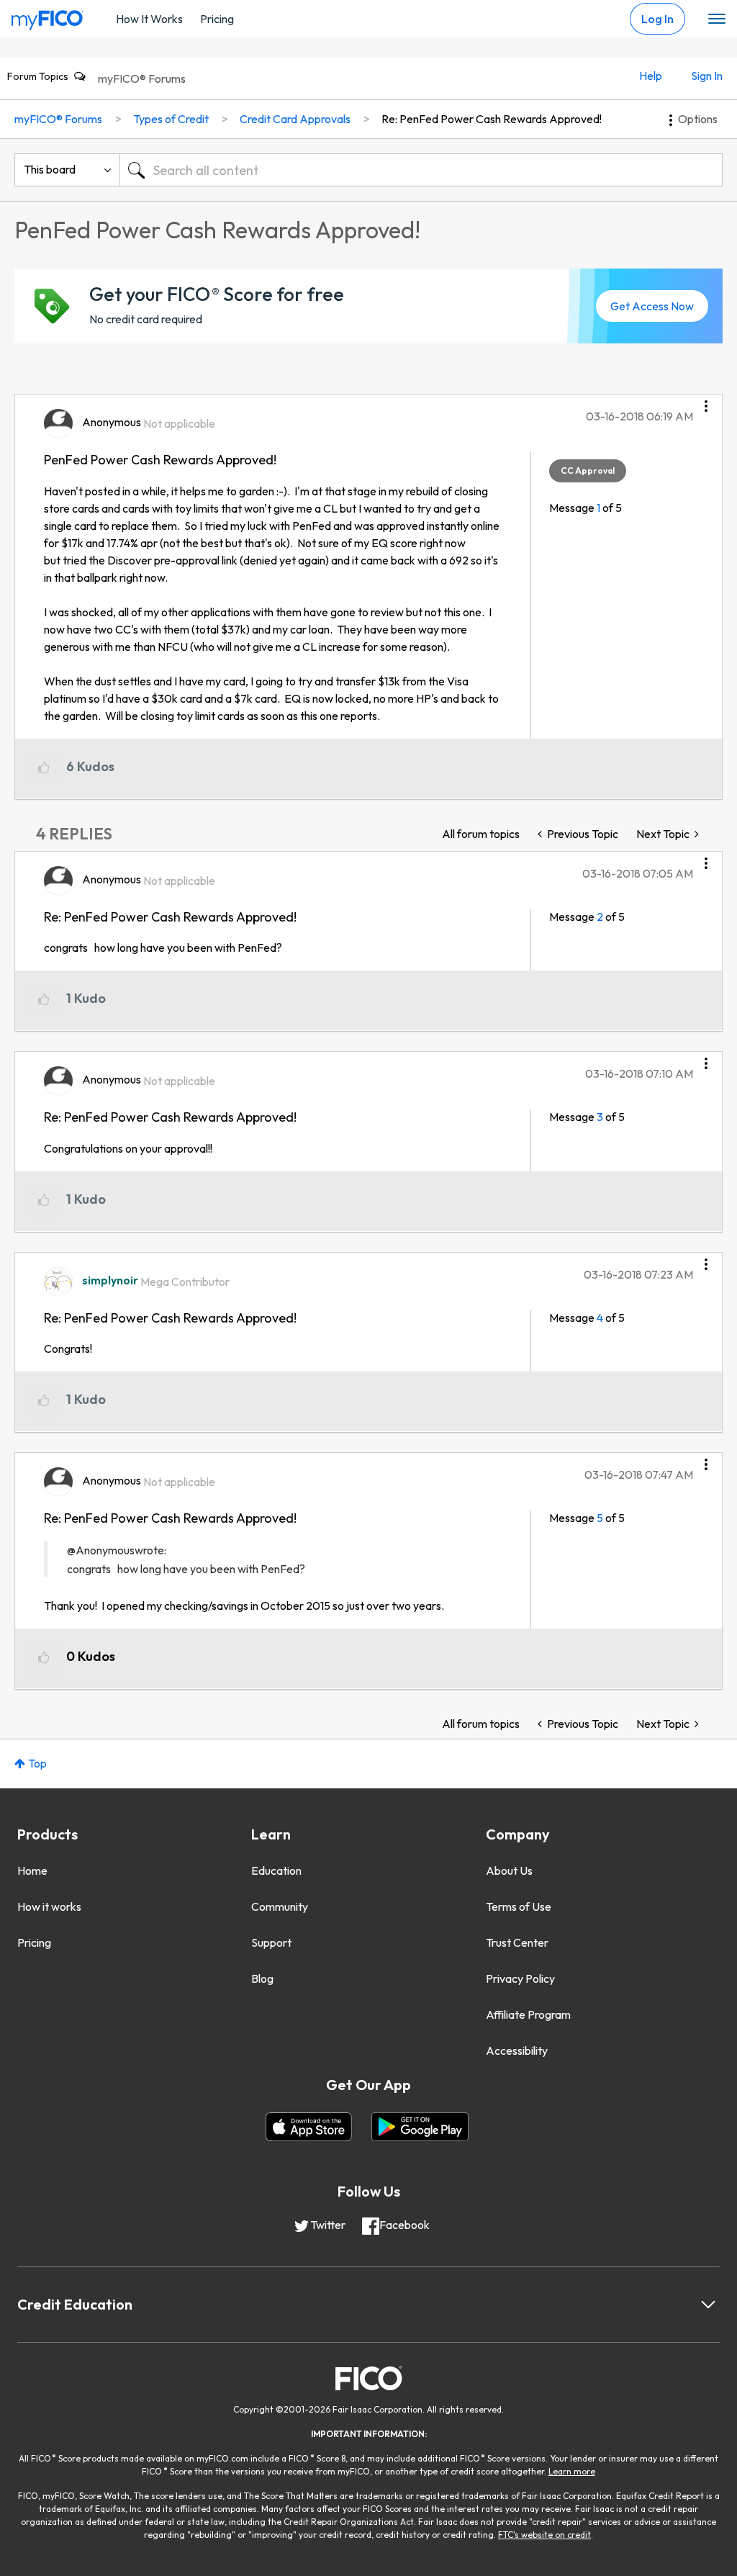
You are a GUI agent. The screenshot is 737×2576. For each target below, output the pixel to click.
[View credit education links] (708, 2305)
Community (280, 1906)
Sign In (707, 76)
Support (271, 1942)
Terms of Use (519, 1906)
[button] (706, 401)
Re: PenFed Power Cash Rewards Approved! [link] (492, 119)
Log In (657, 19)
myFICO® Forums (142, 78)
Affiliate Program (528, 2014)
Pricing (217, 19)
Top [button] (37, 1763)
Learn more (572, 2471)
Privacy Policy (520, 1978)
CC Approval (588, 470)
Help (651, 76)
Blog (262, 1978)
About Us (509, 1870)
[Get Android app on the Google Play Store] (420, 2127)
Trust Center (517, 1942)
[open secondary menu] (717, 19)
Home (32, 1870)
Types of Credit (171, 119)
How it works (49, 1906)
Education (276, 1870)
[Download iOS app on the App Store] (309, 2127)
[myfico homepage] (48, 17)
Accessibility (517, 2050)
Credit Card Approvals (295, 119)
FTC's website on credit (544, 2535)
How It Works (149, 19)
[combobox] (421, 170)
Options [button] (698, 119)
